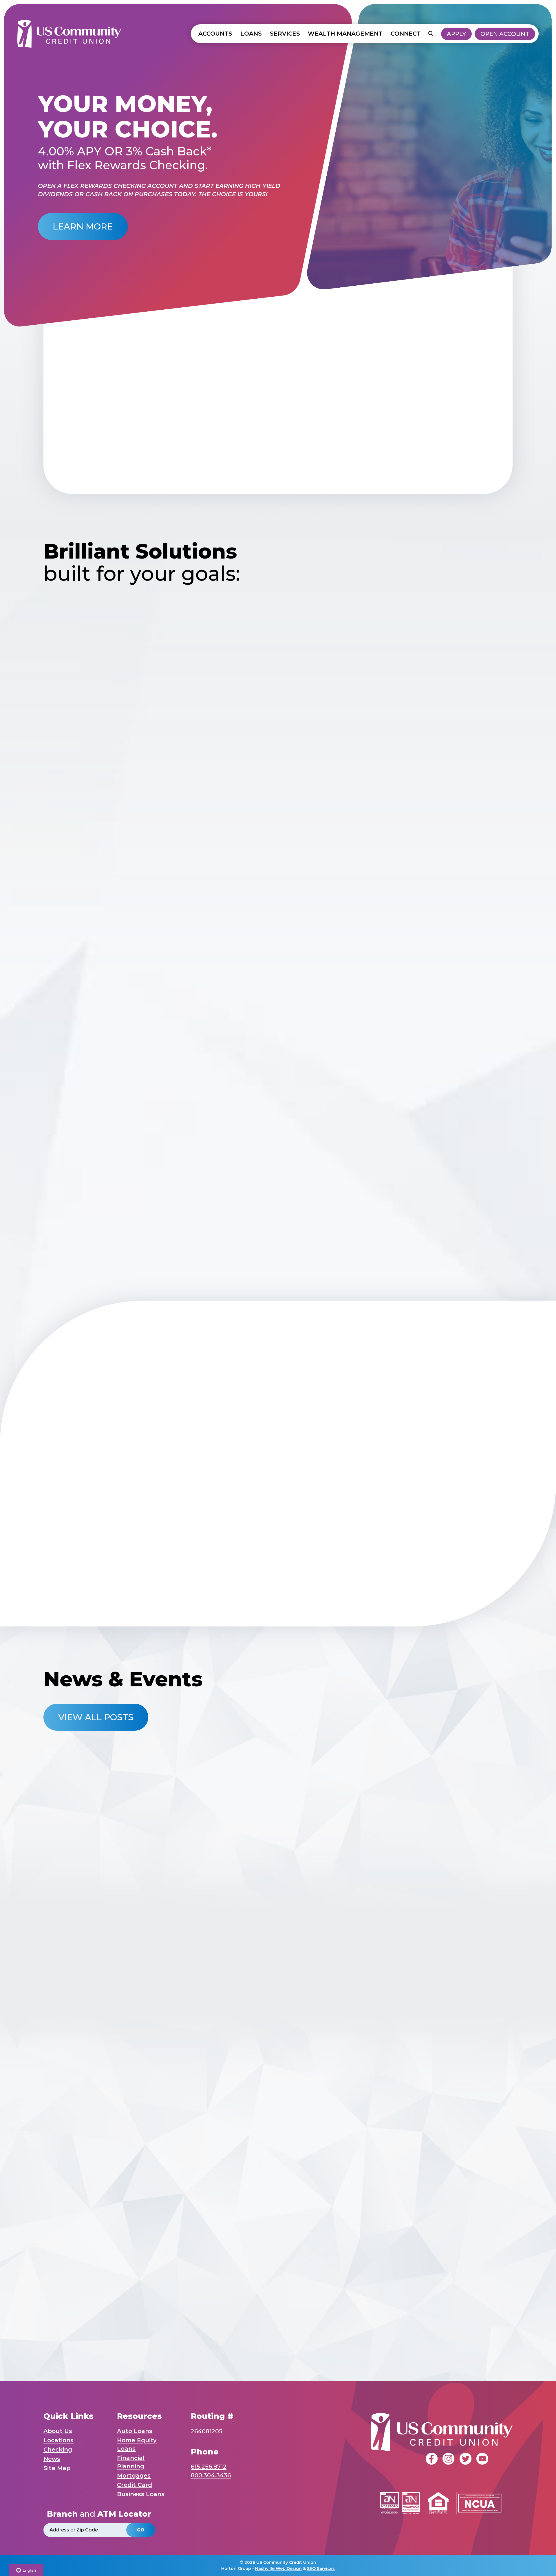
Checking (58, 2450)
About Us (58, 2431)
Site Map (57, 2468)
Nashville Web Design (278, 2568)
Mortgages (134, 2476)
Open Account (505, 34)
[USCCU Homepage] (69, 34)
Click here (330, 2318)
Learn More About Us (278, 448)
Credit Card (135, 2485)
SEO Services (321, 2568)
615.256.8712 (209, 2467)
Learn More (83, 226)
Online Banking (129, 2058)
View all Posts (96, 1717)
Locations (58, 2440)
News (52, 2459)
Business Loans (141, 2494)
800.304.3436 (211, 2475)
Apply (456, 34)
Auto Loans (135, 2431)
